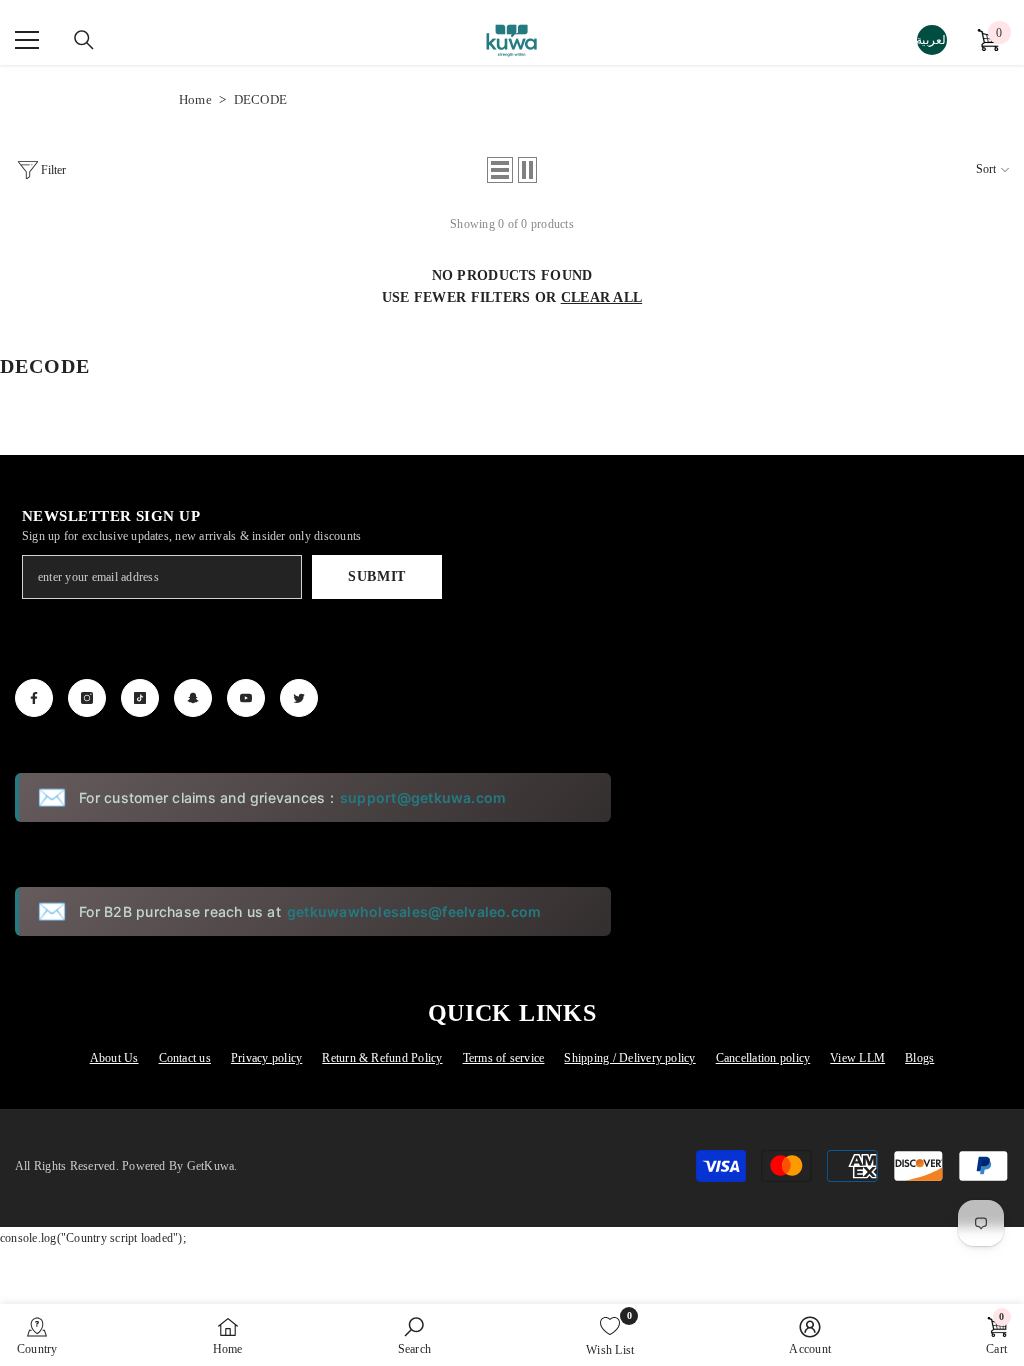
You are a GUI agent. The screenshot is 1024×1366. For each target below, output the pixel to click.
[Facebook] (34, 698)
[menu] (27, 40)
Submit (377, 576)
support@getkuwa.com (423, 797)
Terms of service (504, 1058)
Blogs (919, 1058)
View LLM (857, 1058)
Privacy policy (266, 1058)
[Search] (84, 40)
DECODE (260, 99)
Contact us (185, 1058)
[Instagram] (87, 698)
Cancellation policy (763, 1058)
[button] (500, 170)
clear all (602, 297)
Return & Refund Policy (382, 1058)
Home (195, 99)
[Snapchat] (193, 698)
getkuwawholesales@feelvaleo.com (414, 911)
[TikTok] (140, 698)
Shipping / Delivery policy (629, 1058)
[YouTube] (246, 698)
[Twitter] (299, 698)
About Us (114, 1058)
